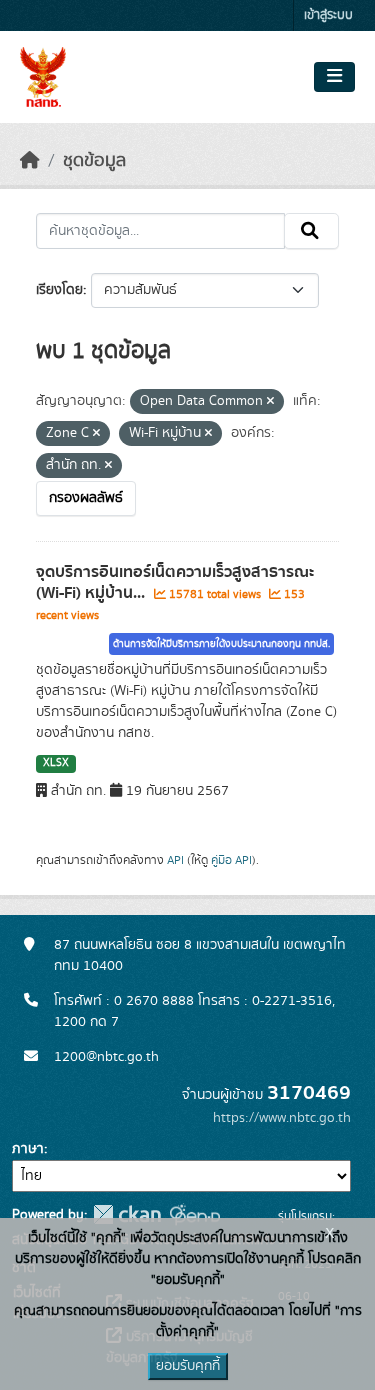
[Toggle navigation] (334, 77)
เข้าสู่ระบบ (328, 15)
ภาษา (28, 1149)
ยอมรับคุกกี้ (188, 1366)
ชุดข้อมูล (94, 161)
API (175, 860)
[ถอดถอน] (270, 402)
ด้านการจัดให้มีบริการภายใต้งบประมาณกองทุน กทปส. (221, 644)
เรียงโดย (59, 290)
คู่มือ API (231, 860)
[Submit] (311, 231)
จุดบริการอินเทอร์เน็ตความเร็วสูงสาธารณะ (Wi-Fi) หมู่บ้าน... (175, 582)
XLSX (56, 763)
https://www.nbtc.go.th (282, 1118)
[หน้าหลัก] (30, 161)
